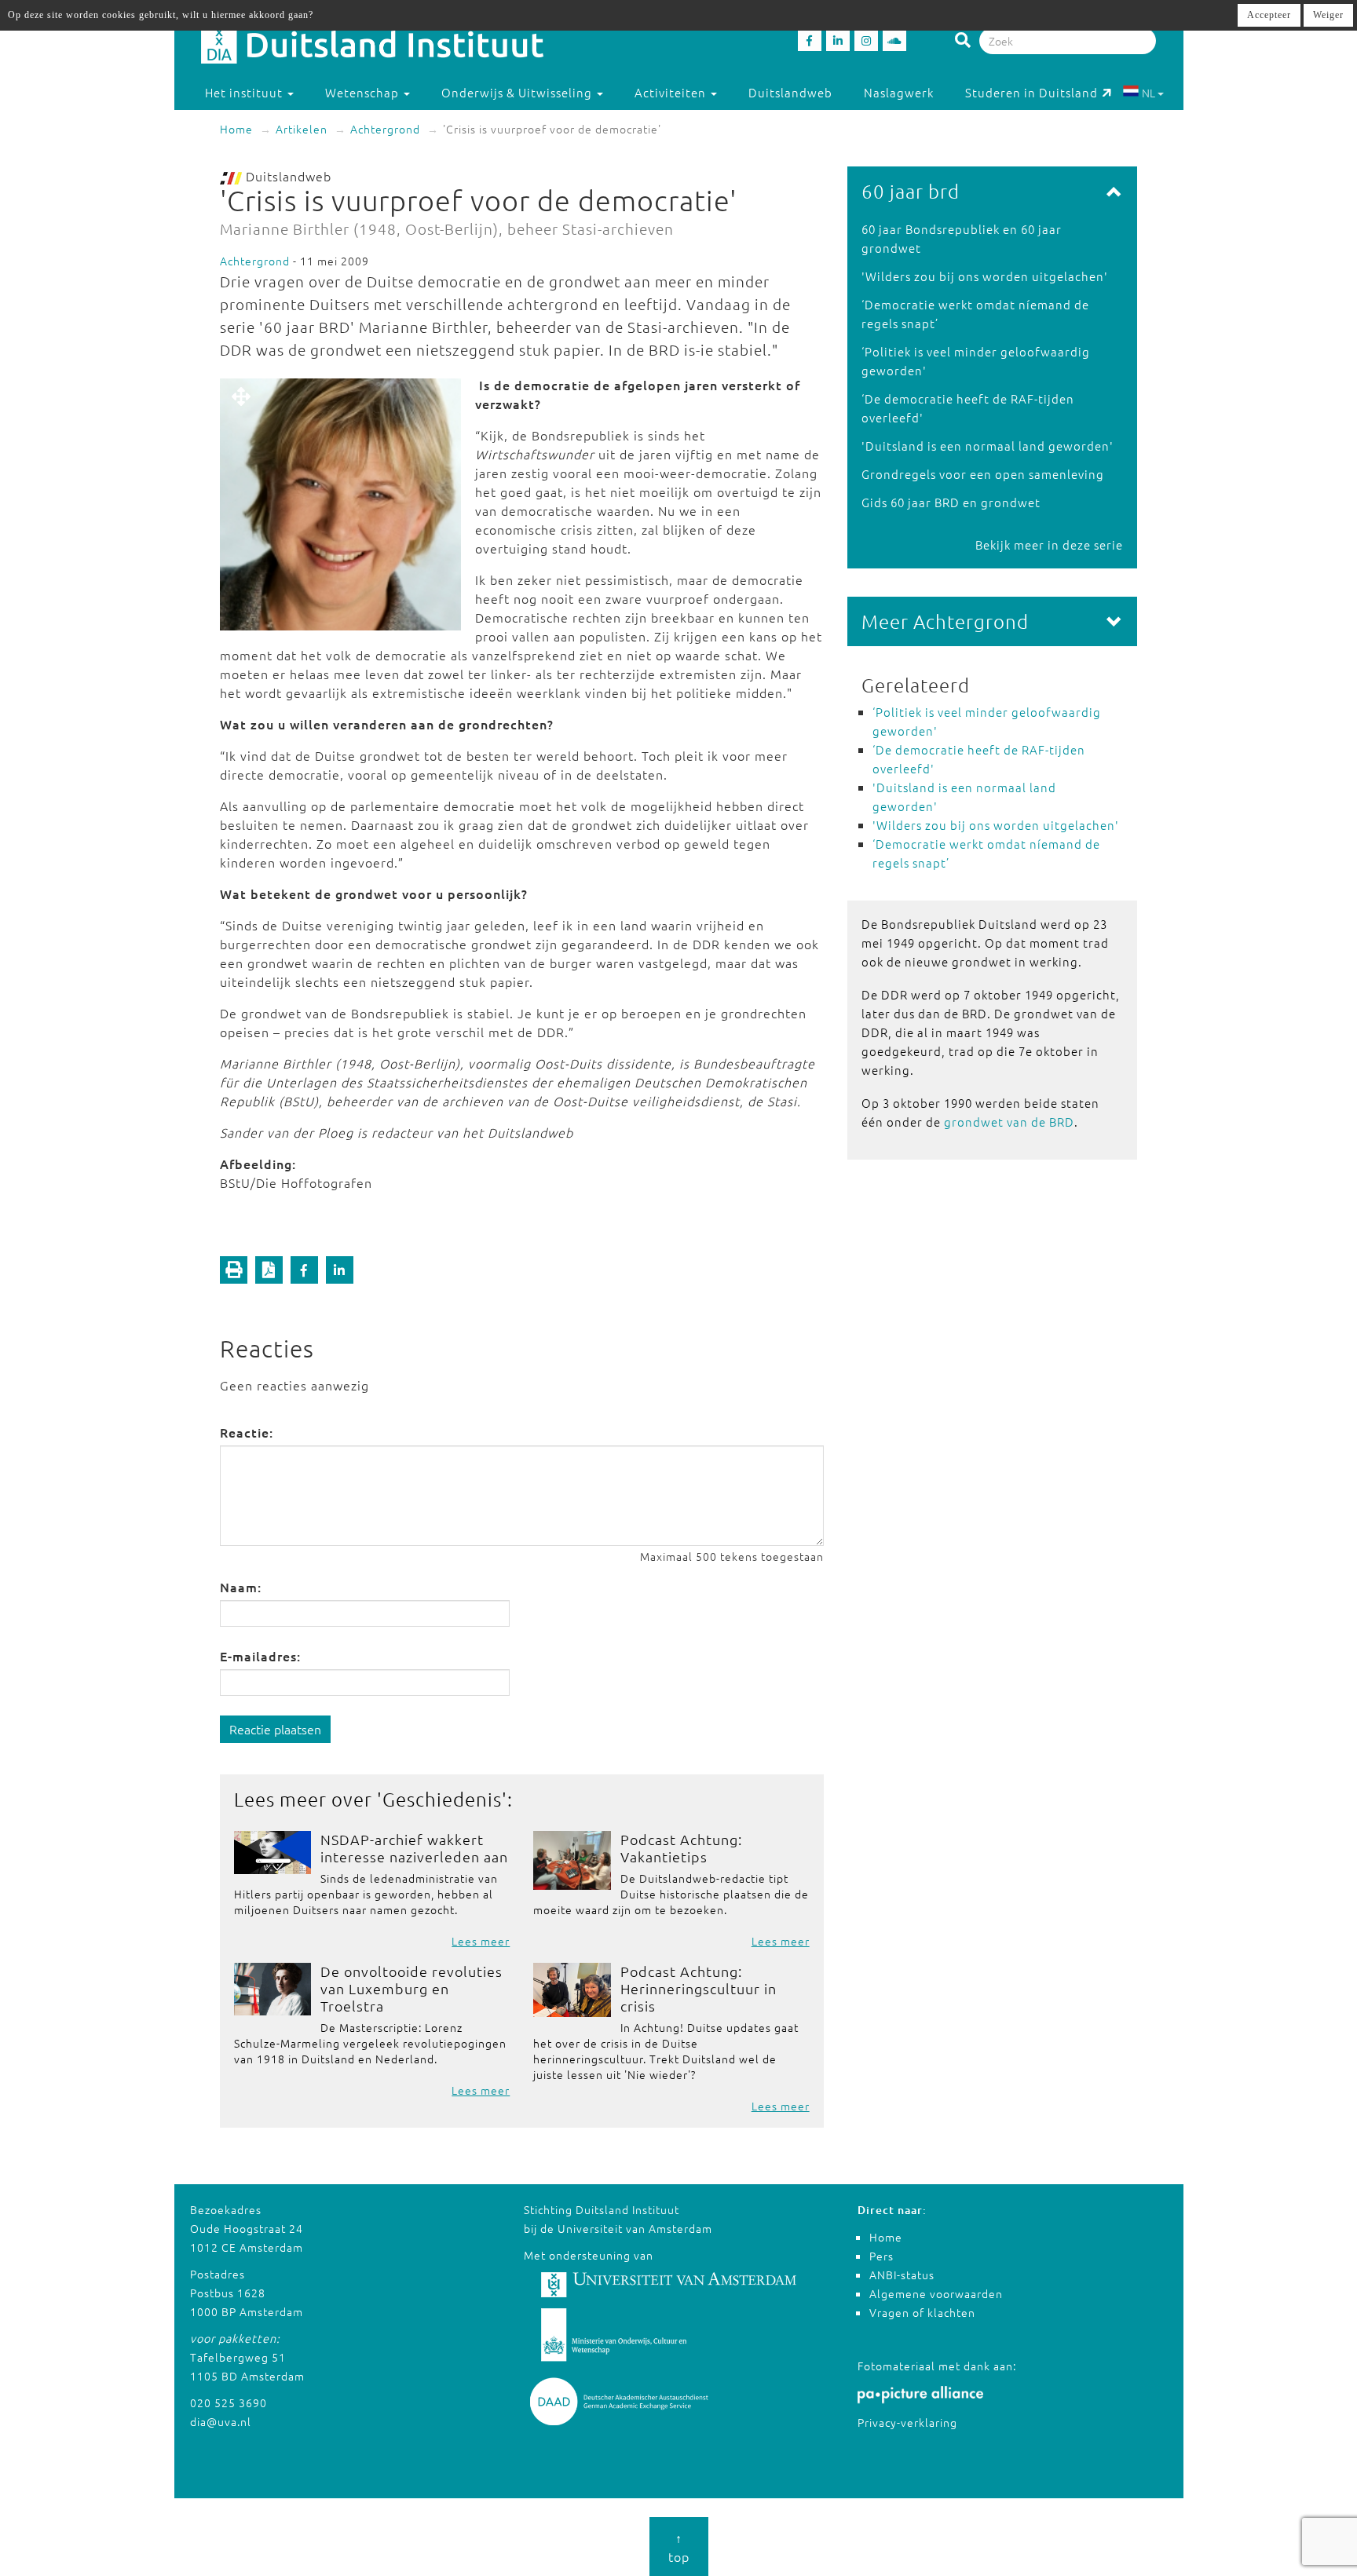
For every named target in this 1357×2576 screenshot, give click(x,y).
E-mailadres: (260, 1656)
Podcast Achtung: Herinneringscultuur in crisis (699, 1988)
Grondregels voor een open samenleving (983, 474)
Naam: (241, 1587)
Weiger (1328, 15)
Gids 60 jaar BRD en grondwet (951, 502)
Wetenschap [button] (364, 92)
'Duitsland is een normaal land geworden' (988, 446)
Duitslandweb (790, 92)
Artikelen (302, 129)
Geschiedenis (442, 1799)
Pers (882, 2256)
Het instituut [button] (245, 92)
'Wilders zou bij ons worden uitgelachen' (985, 276)
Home (236, 129)
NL (1149, 93)
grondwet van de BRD (1009, 1122)
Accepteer (1269, 15)
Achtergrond (385, 129)
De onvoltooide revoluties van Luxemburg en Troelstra (411, 1988)
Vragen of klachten (922, 2312)
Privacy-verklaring (907, 2422)
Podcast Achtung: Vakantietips (681, 1848)
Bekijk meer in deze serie (1049, 544)
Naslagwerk (899, 92)
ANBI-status (902, 2275)
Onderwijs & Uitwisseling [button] (518, 92)
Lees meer (481, 1941)
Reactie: (247, 1432)
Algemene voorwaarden (936, 2293)
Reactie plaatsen (275, 1729)
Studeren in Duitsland (1031, 92)
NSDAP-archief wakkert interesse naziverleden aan (414, 1848)
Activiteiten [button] (672, 92)
